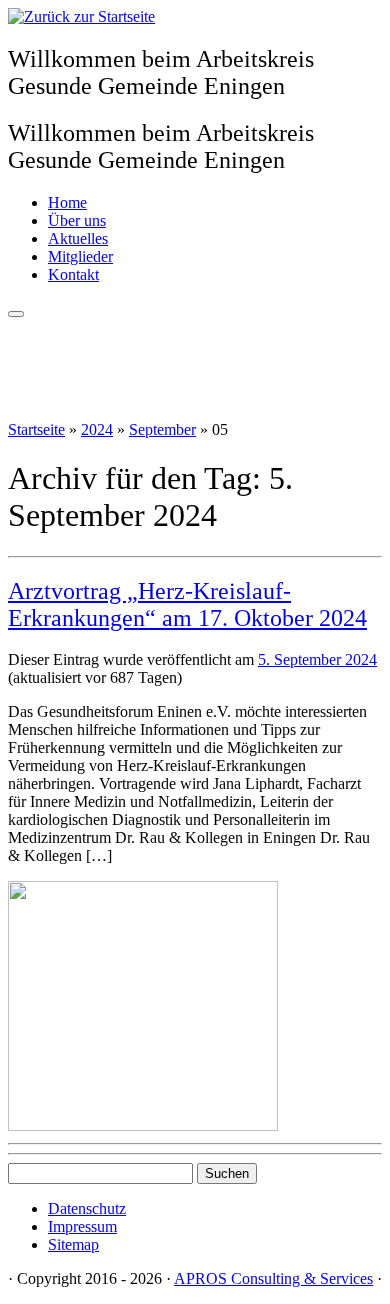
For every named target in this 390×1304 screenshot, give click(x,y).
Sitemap (73, 1244)
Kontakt (73, 274)
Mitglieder (80, 256)
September (162, 429)
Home (67, 202)
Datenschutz (87, 1208)
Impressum (82, 1226)
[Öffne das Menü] (16, 314)
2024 (97, 429)
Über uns (77, 220)
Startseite (36, 429)
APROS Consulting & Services (273, 1278)
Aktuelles (78, 238)
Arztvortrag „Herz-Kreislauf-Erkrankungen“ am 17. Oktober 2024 (187, 604)
